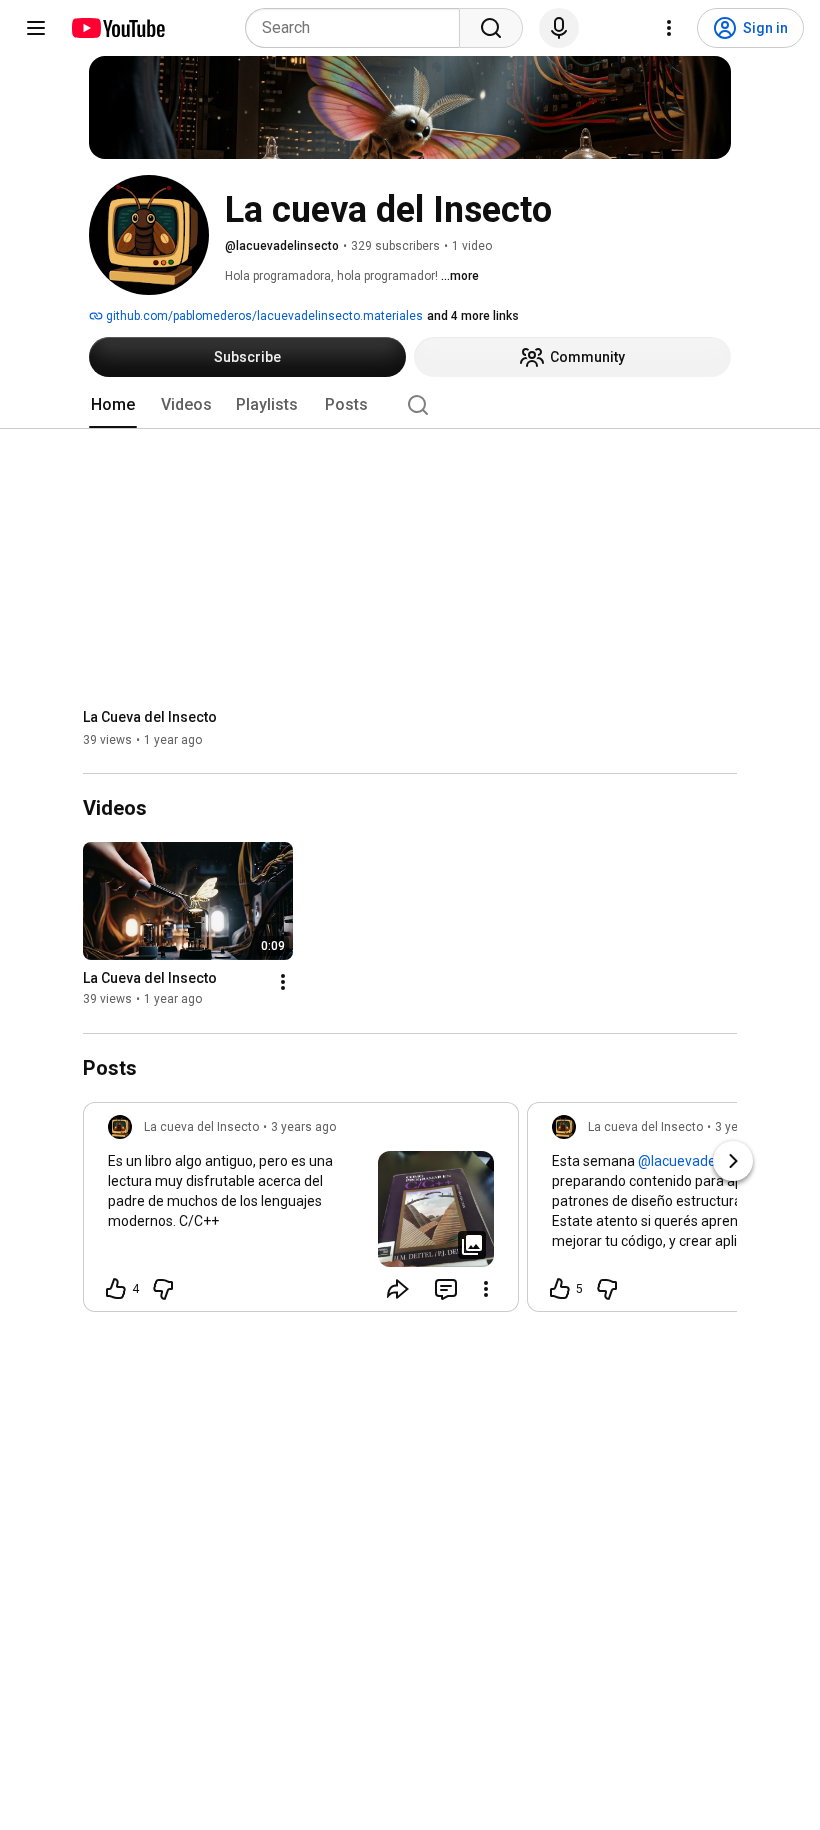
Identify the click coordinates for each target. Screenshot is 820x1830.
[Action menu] (486, 1289)
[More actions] (283, 983)
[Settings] (669, 28)
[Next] (733, 1161)
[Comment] (446, 1289)
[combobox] (358, 28)
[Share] (398, 1289)
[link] (301, 1213)
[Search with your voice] (559, 28)
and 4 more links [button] (473, 316)
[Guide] (36, 28)
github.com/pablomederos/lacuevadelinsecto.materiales (263, 316)
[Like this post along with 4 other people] (116, 1289)
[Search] (491, 28)
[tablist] (410, 405)
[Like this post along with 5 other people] (560, 1289)
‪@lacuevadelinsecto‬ (701, 1161)
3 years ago (303, 1127)
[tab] (113, 405)
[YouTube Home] (117, 28)
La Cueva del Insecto (150, 717)
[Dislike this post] (163, 1289)
